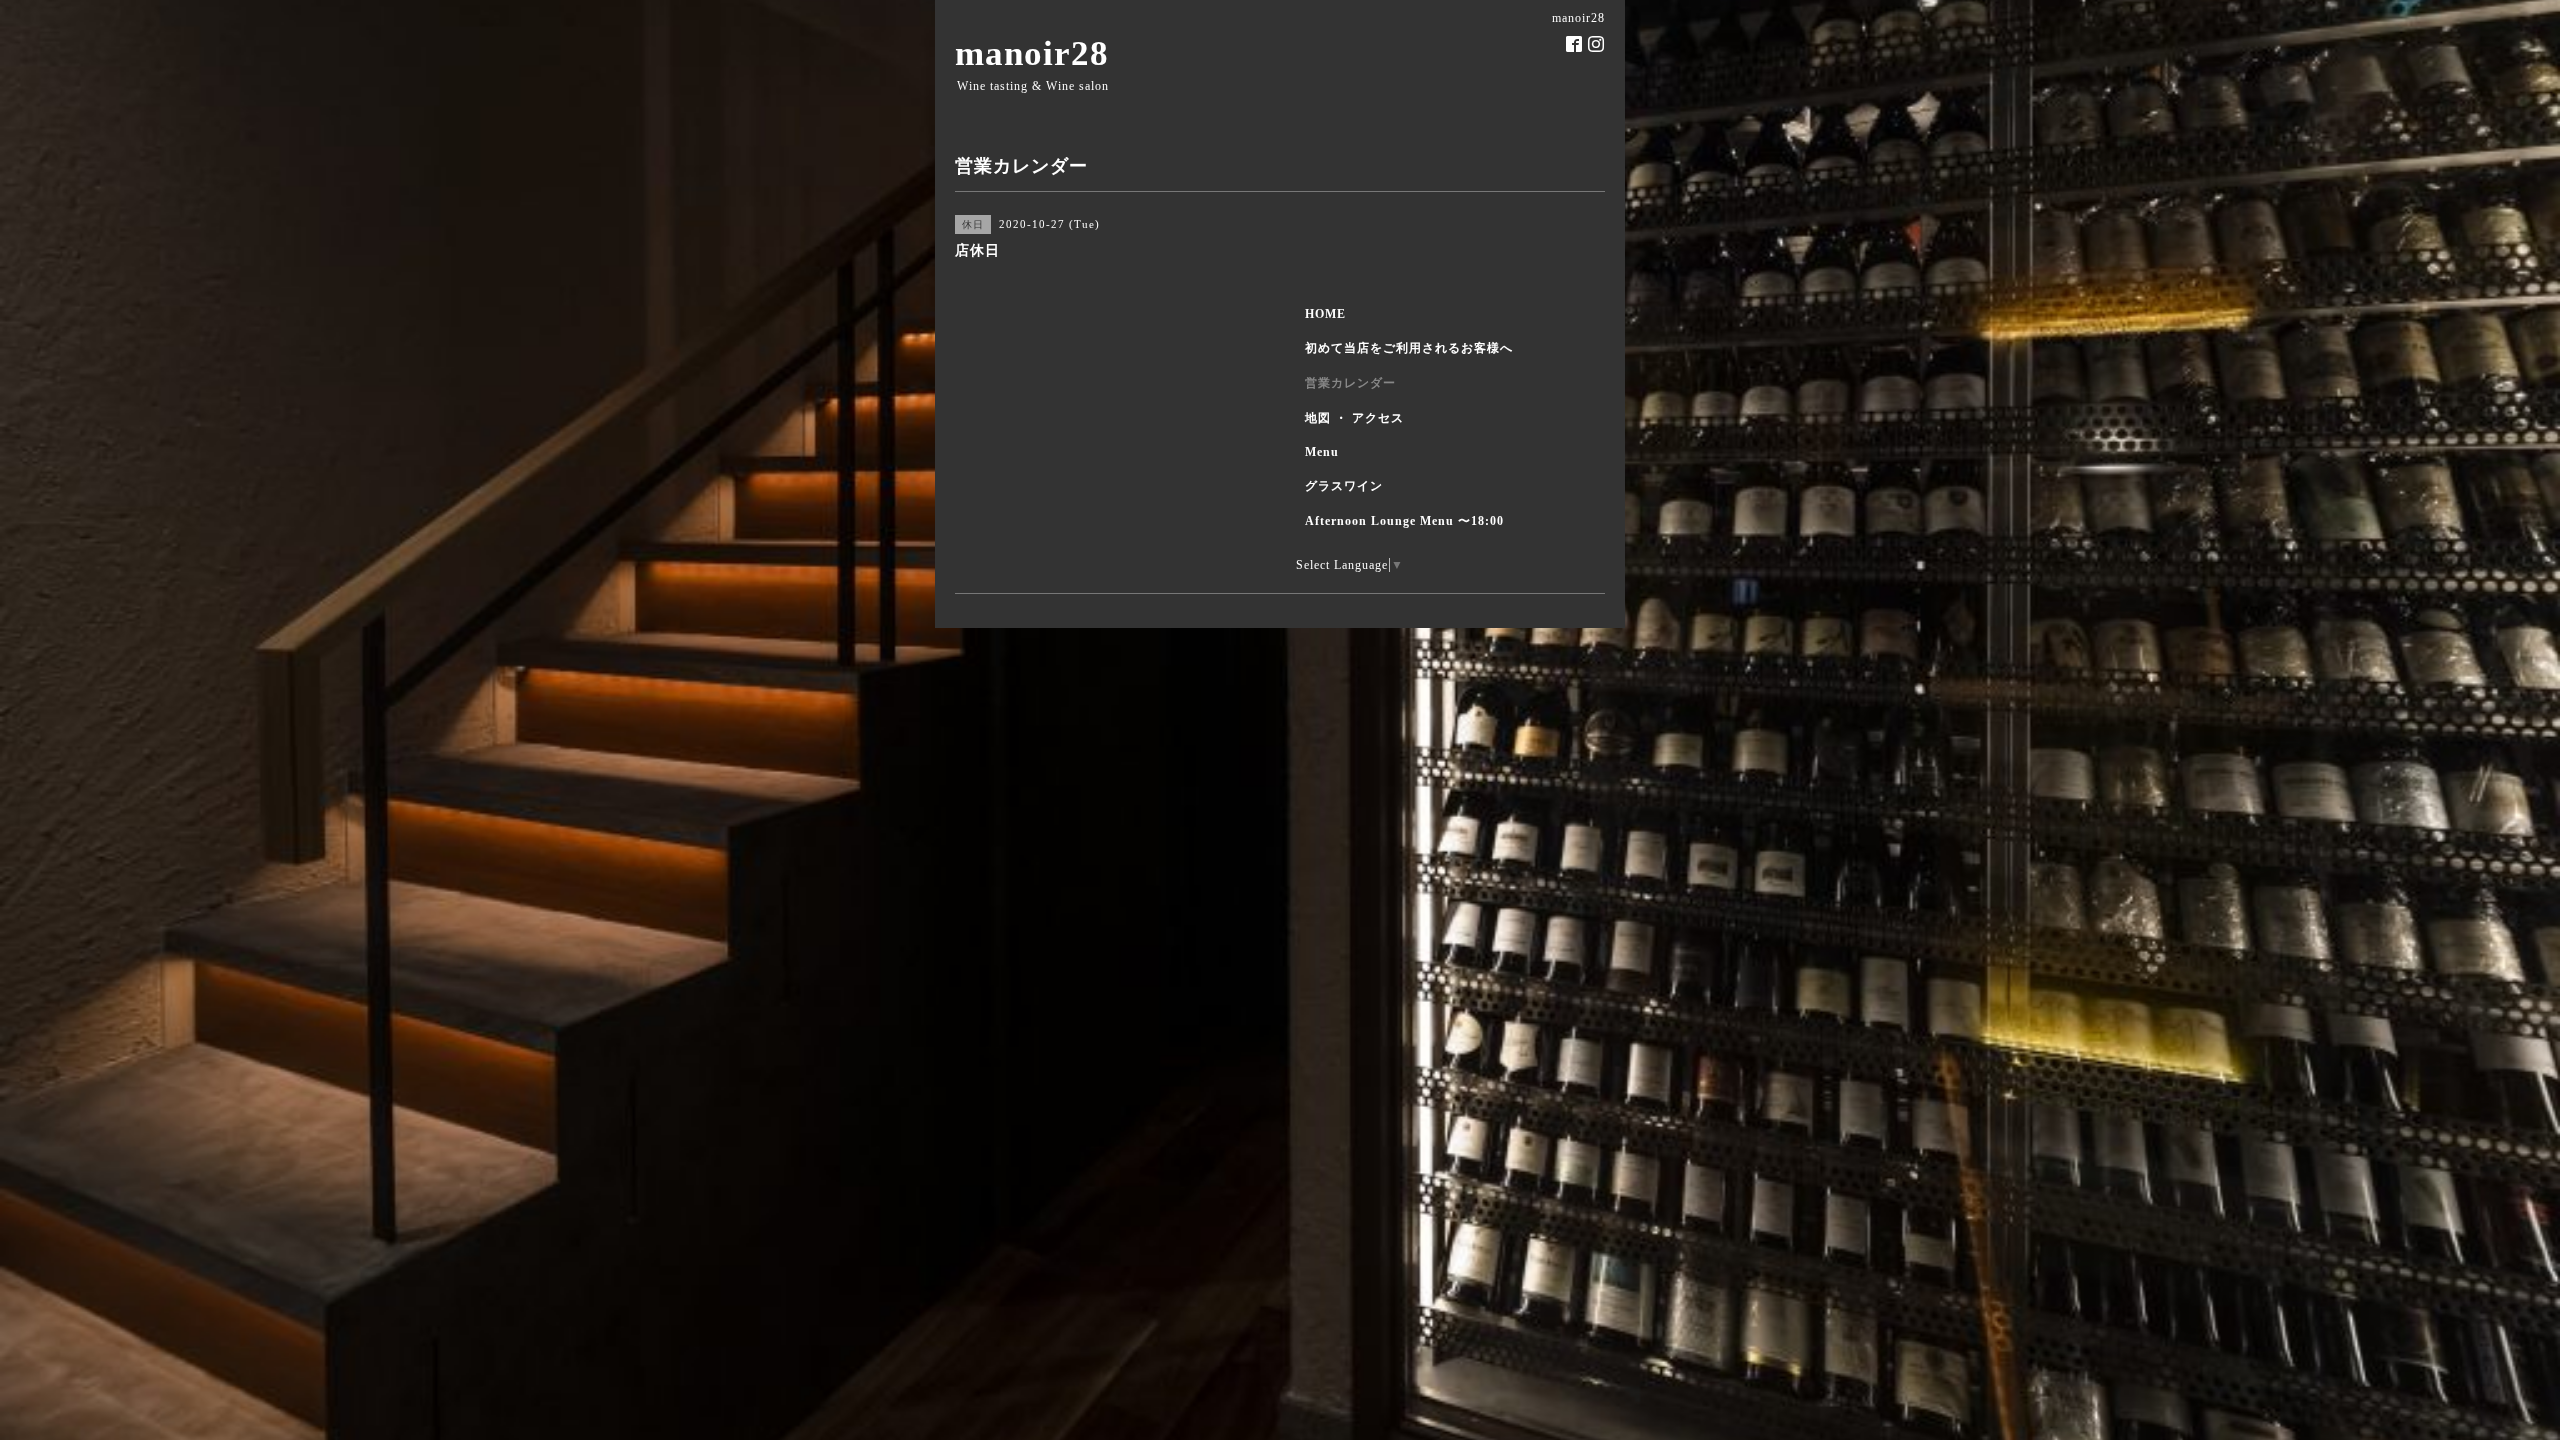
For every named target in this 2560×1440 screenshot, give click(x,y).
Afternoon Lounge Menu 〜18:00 (1404, 521)
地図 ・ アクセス (1354, 418)
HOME (1325, 314)
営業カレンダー (1350, 383)
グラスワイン (1344, 486)
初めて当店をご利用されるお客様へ (1409, 348)
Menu (1322, 452)
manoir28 (1032, 53)
